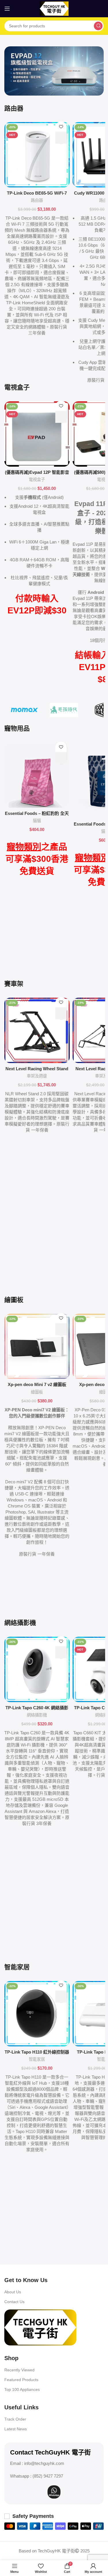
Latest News (16, 2429)
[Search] (98, 26)
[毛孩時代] (64, 710)
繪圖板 (37, 1392)
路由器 (37, 200)
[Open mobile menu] (7, 9)
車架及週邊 (37, 1076)
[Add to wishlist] (61, 127)
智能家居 (37, 2059)
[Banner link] (54, 71)
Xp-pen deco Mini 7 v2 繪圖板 (37, 1384)
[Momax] (24, 710)
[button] (61, 138)
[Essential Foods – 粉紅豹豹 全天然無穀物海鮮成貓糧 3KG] (37, 775)
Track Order (15, 2419)
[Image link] (40, 2327)
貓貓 (37, 821)
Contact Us (14, 2302)
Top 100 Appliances (22, 2389)
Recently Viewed (19, 2370)
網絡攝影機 (37, 1715)
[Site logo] (54, 8)
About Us (13, 2292)
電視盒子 (37, 480)
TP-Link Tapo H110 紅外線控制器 (37, 2052)
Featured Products (21, 2380)
